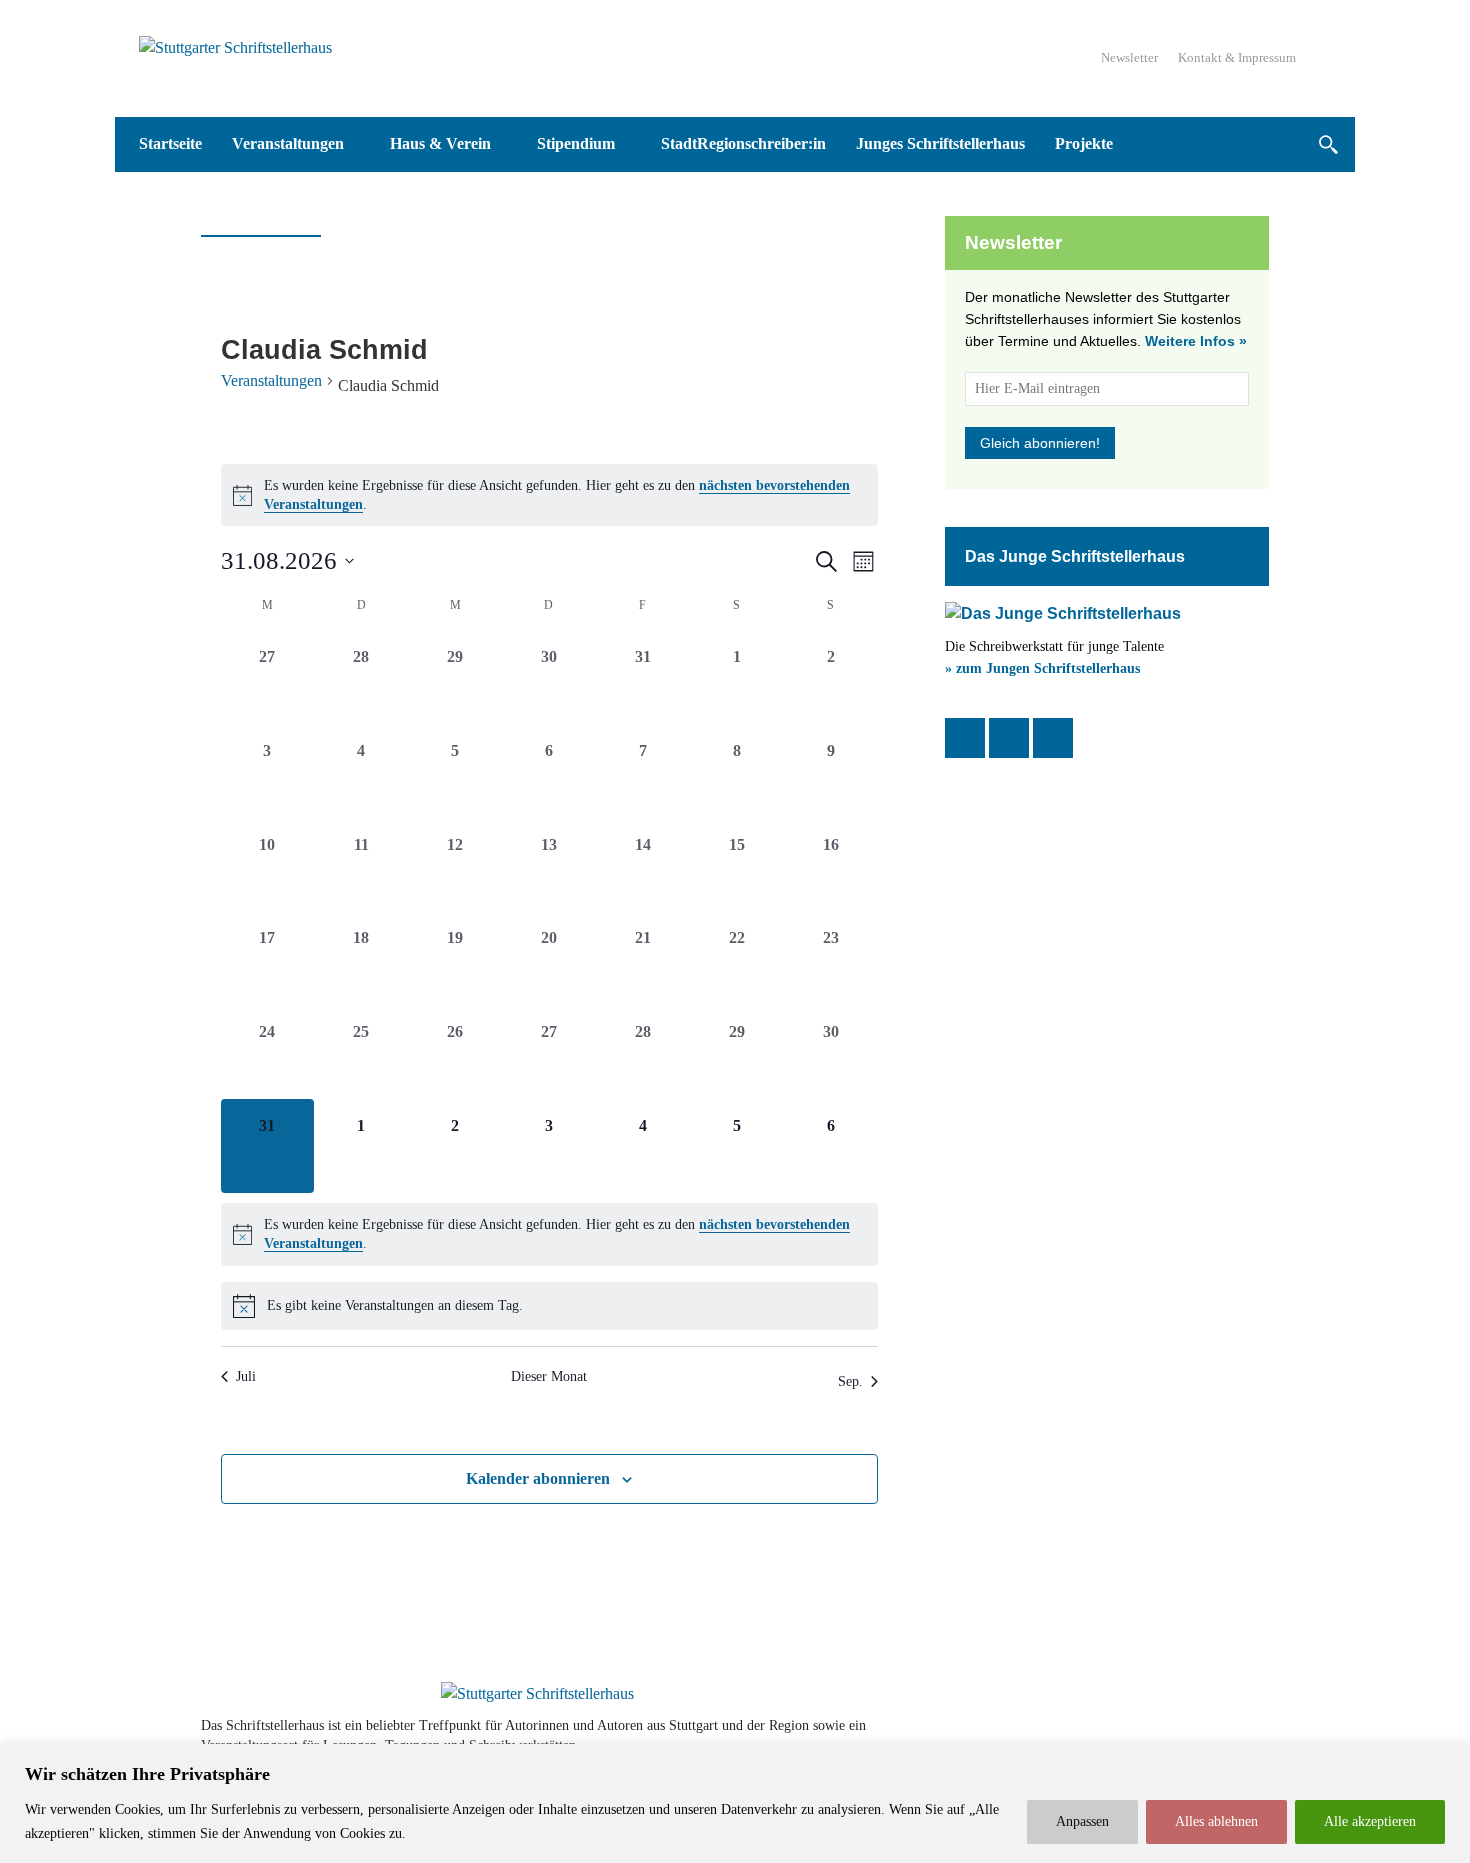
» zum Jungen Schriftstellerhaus (1042, 668)
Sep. (850, 1381)
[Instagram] (1009, 738)
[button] (1327, 144)
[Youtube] (1197, 1735)
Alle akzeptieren (1370, 1821)
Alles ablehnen (1216, 1821)
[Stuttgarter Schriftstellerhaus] (537, 1694)
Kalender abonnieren (538, 1478)
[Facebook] (965, 738)
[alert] (549, 495)
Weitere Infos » (1196, 341)
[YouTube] (1053, 738)
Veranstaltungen (271, 380)
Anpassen (1082, 1821)
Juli (246, 1376)
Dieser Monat (549, 1376)
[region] (735, 1803)
